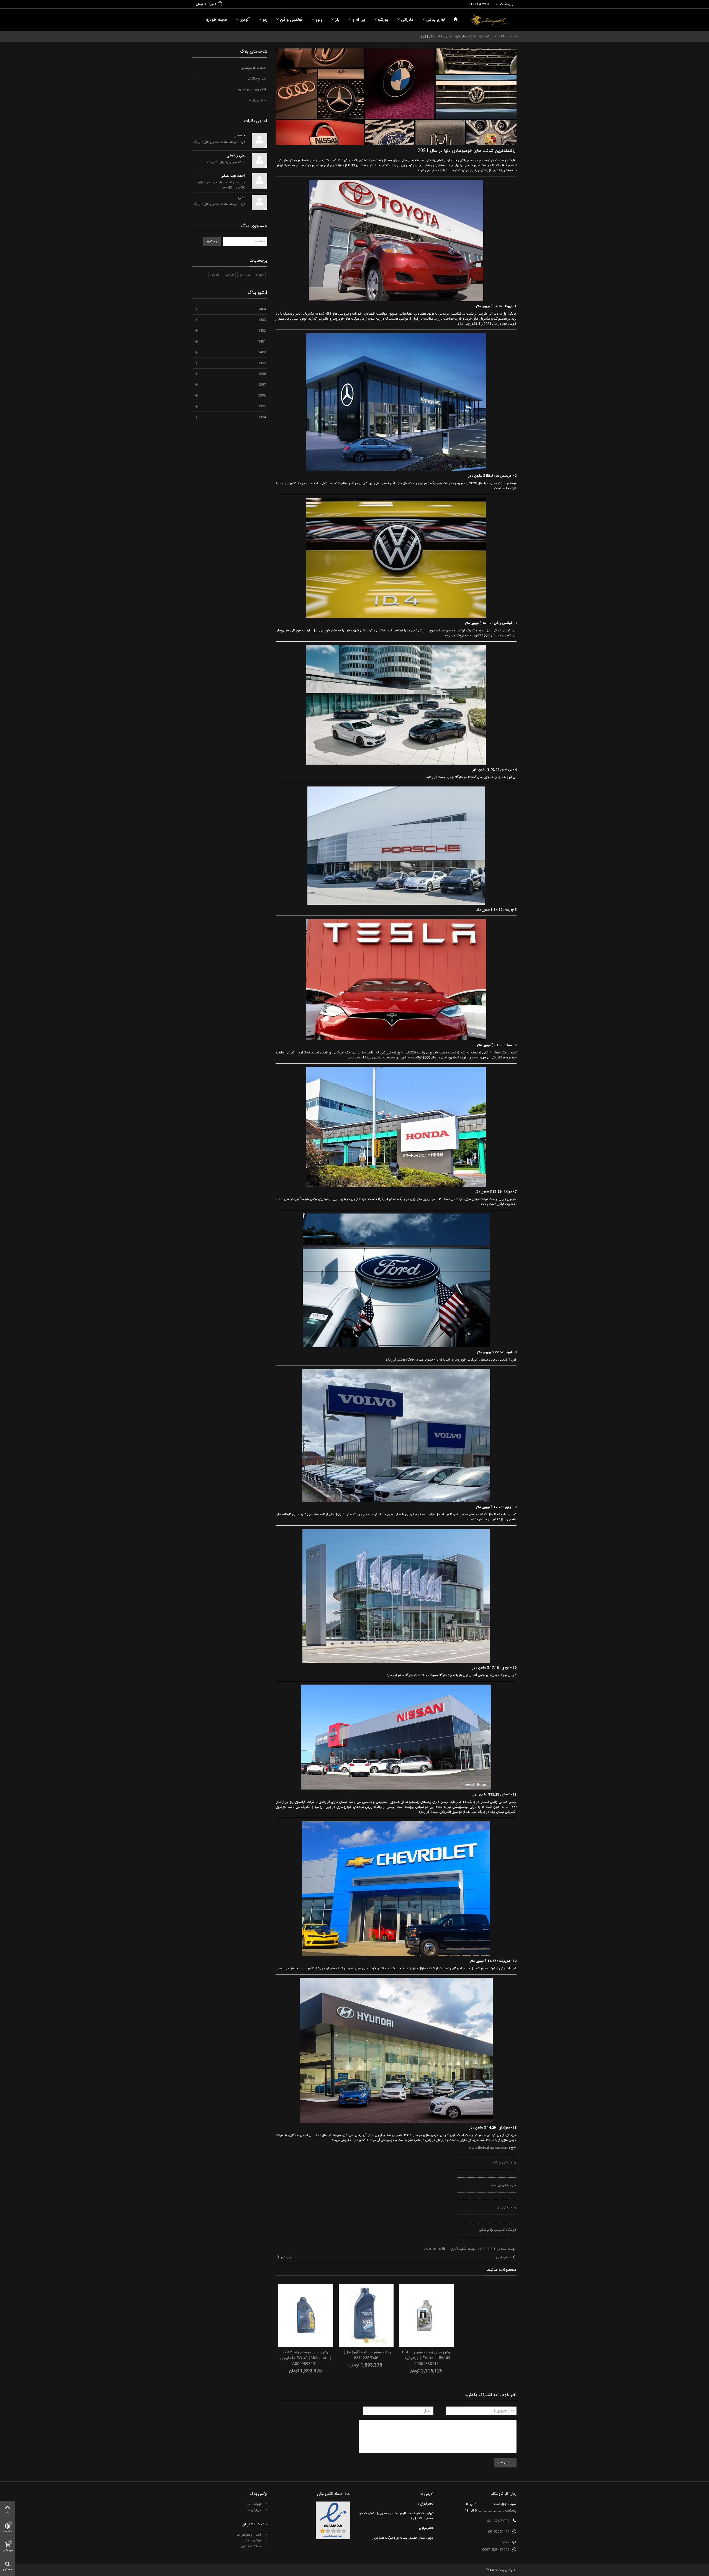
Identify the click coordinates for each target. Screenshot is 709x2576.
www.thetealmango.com (489, 2148)
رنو (265, 20)
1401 (262, 341)
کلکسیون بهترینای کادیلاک (224, 162)
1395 (262, 406)
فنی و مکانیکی (256, 79)
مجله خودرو (216, 20)
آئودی (245, 20)
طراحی (229, 275)
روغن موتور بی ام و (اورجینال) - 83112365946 (366, 2355)
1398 (262, 374)
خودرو (260, 275)
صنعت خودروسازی (253, 68)
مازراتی (407, 20)
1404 (262, 309)
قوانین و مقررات (251, 2541)
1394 (262, 417)
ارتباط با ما (255, 2504)
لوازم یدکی (436, 20)
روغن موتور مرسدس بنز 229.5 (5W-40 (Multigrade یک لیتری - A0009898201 (306, 2358)
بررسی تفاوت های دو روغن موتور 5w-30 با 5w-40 (222, 185)
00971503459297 (496, 2550)
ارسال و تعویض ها (249, 2535)
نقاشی (215, 275)
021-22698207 (498, 2521)
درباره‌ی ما (255, 2510)
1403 (262, 320)
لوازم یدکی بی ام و (504, 2185)
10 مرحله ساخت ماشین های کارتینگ (217, 142)
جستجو (212, 241)
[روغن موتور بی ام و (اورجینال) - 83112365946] (366, 2315)
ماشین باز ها (258, 100)
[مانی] (260, 202)
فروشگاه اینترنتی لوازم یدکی (498, 2230)
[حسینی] (260, 140)
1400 (262, 352)
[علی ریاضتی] (260, 161)
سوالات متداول (251, 2546)
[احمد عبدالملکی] (260, 181)
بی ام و (359, 20)
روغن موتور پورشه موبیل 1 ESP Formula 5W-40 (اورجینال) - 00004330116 (427, 2358)
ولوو (319, 20)
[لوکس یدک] (490, 20)
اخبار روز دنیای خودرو (252, 89)
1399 (262, 363)
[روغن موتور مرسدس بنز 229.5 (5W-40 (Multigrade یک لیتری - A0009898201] (306, 2315)
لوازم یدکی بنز (507, 2207)
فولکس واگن (291, 20)
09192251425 (499, 2532)
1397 (262, 385)
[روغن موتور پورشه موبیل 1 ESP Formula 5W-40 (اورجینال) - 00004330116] (427, 2315)
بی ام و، (245, 275)
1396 (262, 395)
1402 (262, 331)
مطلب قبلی (504, 2257)
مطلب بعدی (289, 2257)
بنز (337, 20)
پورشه (383, 20)
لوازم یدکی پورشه (505, 2163)
